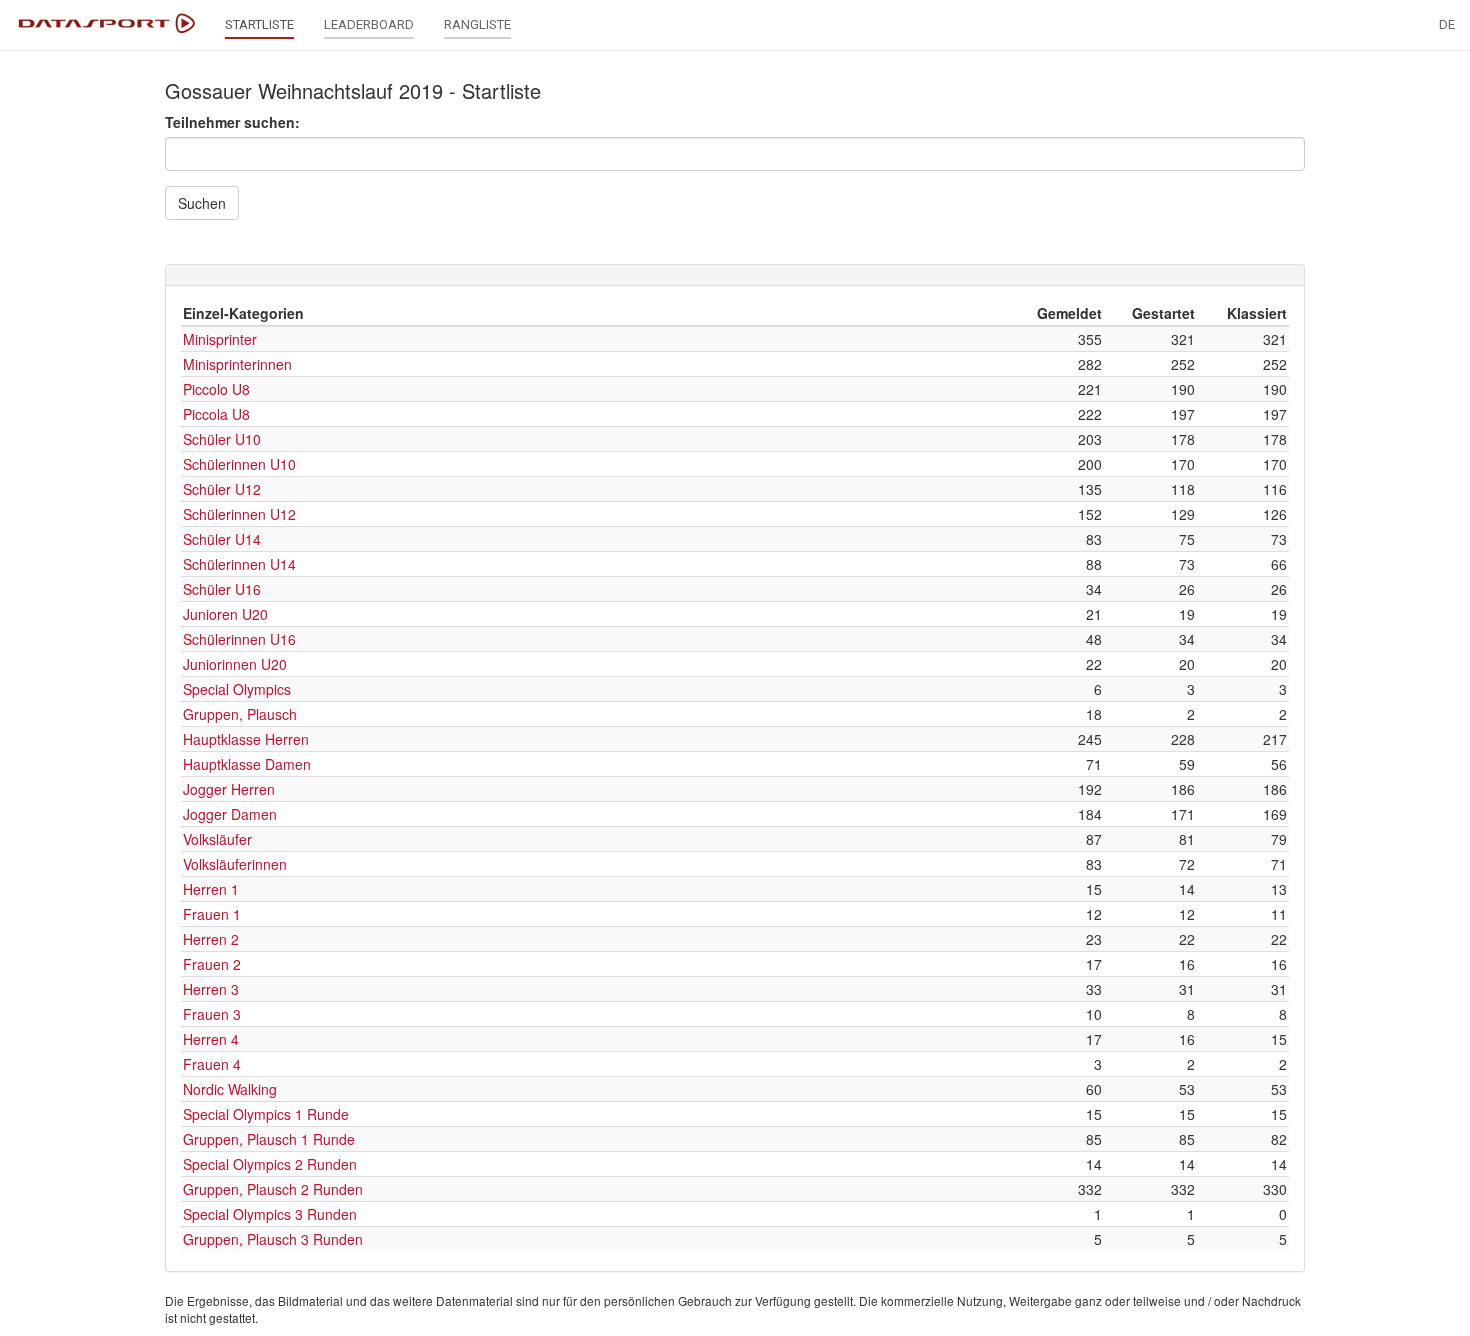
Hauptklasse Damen (247, 764)
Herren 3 (211, 989)
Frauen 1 (212, 914)
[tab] (735, 275)
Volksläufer (217, 839)
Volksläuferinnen (235, 864)
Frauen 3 (212, 1014)
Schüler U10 (222, 439)
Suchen (202, 203)
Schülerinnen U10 (239, 464)
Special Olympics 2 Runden (270, 1164)
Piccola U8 (216, 414)
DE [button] (1447, 24)
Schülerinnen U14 (239, 564)
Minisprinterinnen (237, 364)
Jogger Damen (230, 814)
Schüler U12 (222, 489)
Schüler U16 (222, 589)
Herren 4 (211, 1039)
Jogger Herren (229, 789)
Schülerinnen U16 (239, 639)
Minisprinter (220, 339)
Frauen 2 (212, 964)
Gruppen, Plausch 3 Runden (273, 1239)
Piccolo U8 (216, 389)
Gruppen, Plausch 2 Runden (273, 1189)
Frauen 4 (212, 1064)
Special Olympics (237, 689)
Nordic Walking (230, 1089)
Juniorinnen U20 (235, 664)
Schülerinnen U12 (239, 514)
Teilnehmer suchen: (232, 122)
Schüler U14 (222, 539)
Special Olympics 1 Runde (266, 1114)
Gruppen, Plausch (240, 714)
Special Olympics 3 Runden (270, 1214)
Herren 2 (211, 939)
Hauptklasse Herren (246, 739)
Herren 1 (211, 889)
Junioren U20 (225, 614)
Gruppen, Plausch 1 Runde (269, 1139)
